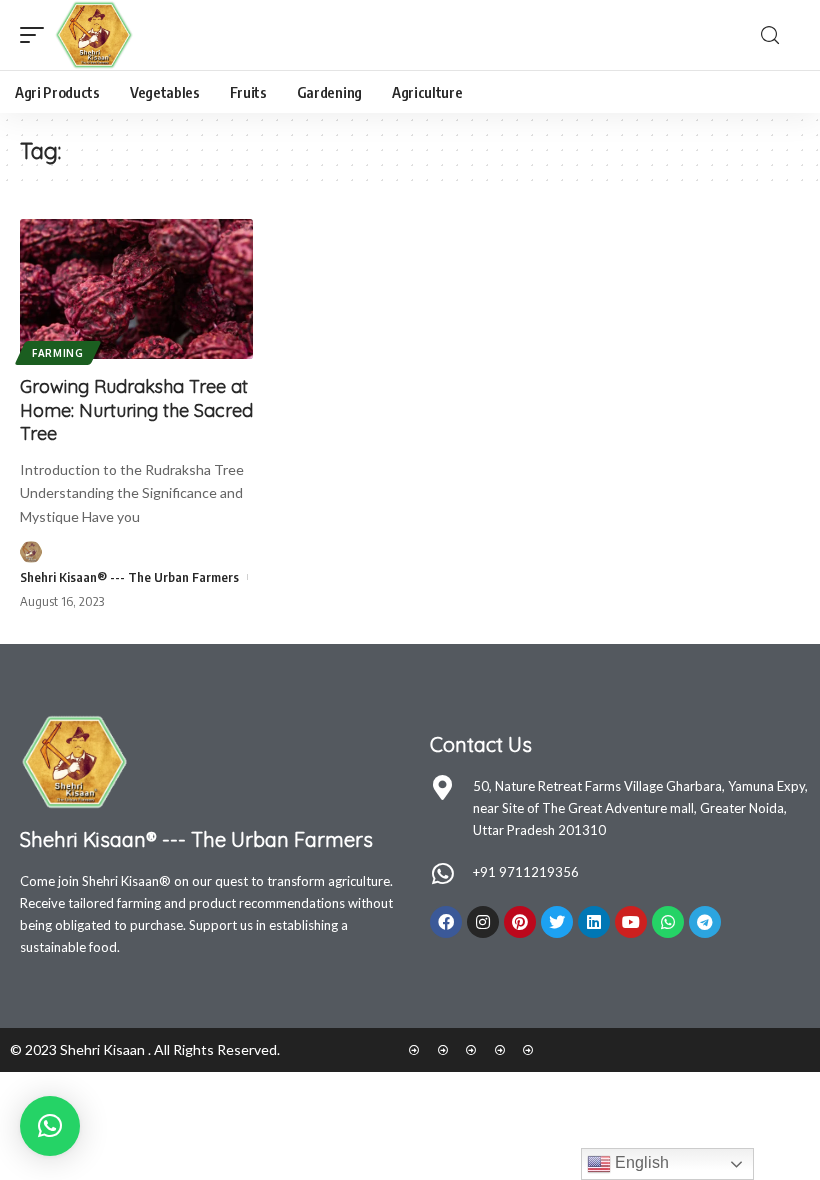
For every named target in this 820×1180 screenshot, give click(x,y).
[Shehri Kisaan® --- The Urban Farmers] (94, 35)
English (640, 1162)
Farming (58, 353)
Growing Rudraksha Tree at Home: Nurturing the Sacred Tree (136, 410)
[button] (50, 1126)
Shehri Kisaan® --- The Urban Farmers (129, 577)
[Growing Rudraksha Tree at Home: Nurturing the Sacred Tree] (136, 289)
